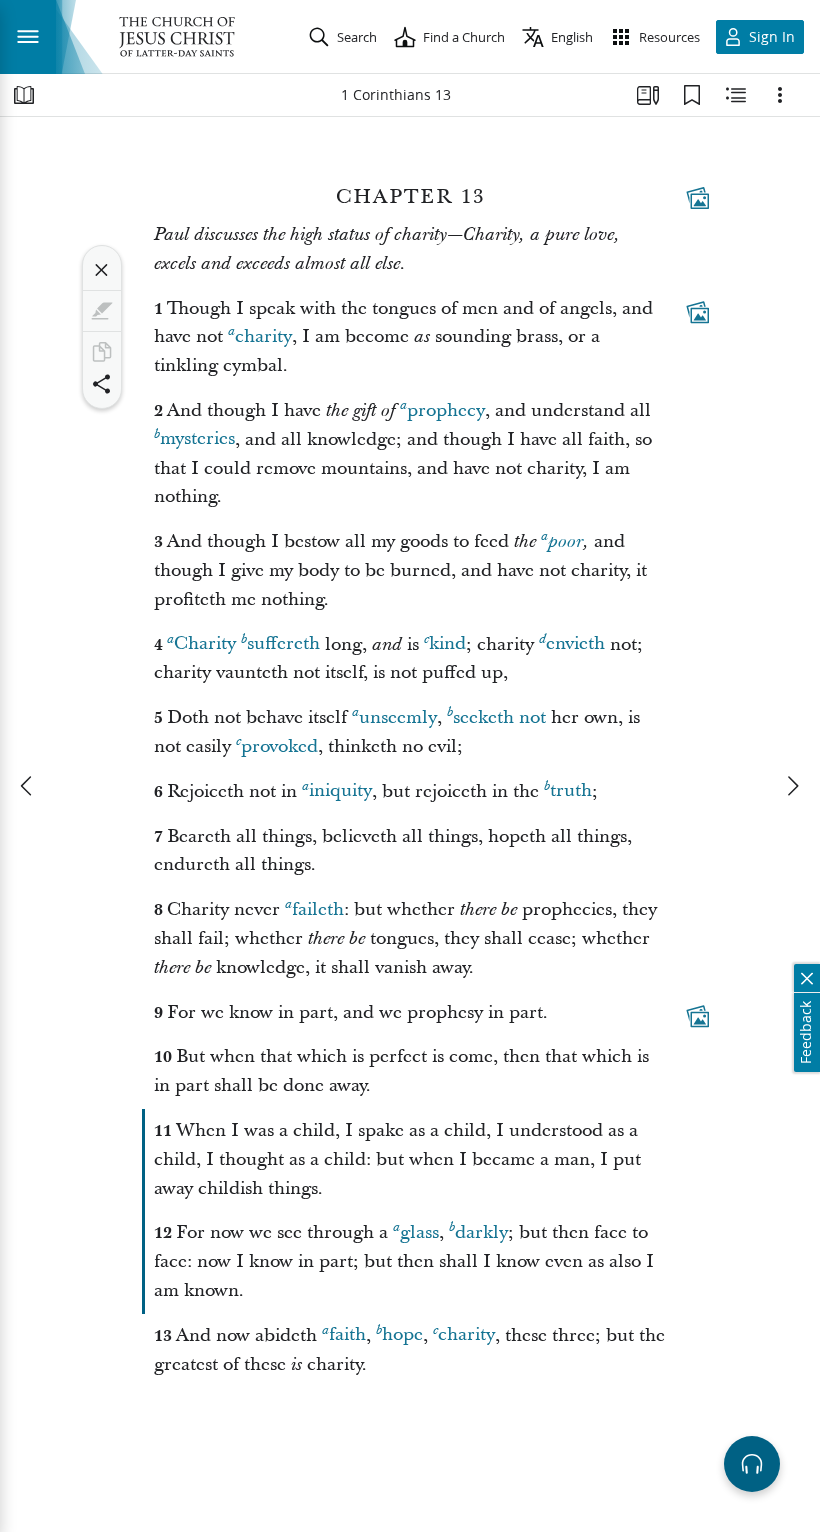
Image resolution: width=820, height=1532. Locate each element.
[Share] (102, 384)
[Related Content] (736, 95)
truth (571, 791)
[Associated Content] (698, 198)
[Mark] (102, 311)
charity (263, 336)
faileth (318, 909)
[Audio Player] (752, 1464)
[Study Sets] (648, 95)
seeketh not (499, 717)
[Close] (102, 270)
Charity (205, 644)
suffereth (283, 644)
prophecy (446, 410)
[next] (792, 786)
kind (447, 644)
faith (347, 1335)
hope (402, 1335)
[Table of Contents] (24, 95)
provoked (279, 746)
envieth (575, 644)
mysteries (197, 439)
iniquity (340, 791)
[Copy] (102, 352)
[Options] (780, 95)
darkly (481, 1232)
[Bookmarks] (692, 95)
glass (419, 1232)
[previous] (28, 786)
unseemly (398, 717)
